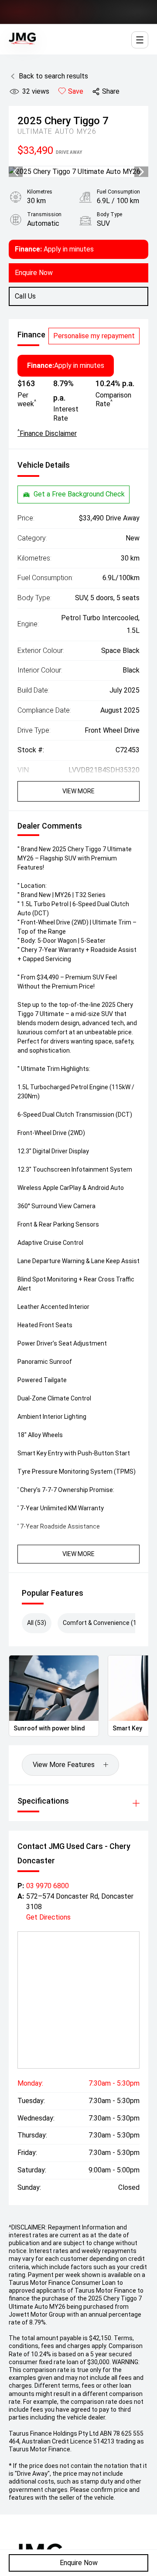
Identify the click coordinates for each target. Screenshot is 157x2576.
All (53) (37, 1623)
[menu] (140, 40)
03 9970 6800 (48, 1886)
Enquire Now (79, 2563)
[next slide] (141, 172)
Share (111, 91)
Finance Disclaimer (47, 433)
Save (76, 91)
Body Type (109, 214)
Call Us (25, 296)
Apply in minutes (54, 249)
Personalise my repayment (94, 336)
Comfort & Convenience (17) (102, 1623)
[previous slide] (16, 172)
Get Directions (48, 1917)
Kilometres (40, 192)
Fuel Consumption (118, 192)
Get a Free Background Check (79, 494)
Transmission (44, 214)
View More (78, 791)
